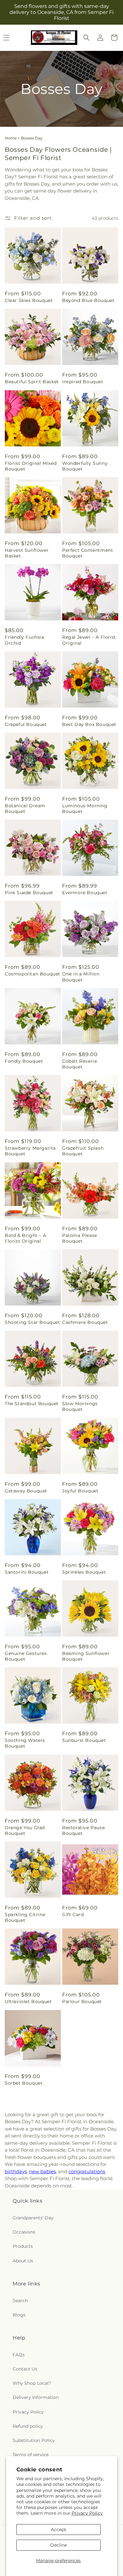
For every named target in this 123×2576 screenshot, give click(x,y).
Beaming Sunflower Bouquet (86, 1656)
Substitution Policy (34, 2440)
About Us (23, 2261)
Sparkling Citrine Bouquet (25, 1917)
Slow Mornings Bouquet (80, 1406)
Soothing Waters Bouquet (25, 1743)
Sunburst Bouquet (84, 1740)
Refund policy (28, 2426)
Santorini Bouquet (27, 1572)
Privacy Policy (87, 2513)
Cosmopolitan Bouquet (32, 974)
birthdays (16, 2171)
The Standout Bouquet (32, 1404)
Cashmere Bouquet (85, 1322)
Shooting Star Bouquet (32, 1322)
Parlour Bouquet (82, 2001)
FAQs (19, 2355)
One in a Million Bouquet (81, 977)
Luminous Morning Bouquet (85, 808)
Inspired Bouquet (83, 382)
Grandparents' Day (33, 2218)
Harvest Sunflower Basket (27, 553)
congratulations (87, 2171)
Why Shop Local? (32, 2383)
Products (23, 2246)
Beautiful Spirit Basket (32, 382)
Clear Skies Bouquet (29, 300)
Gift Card (73, 1915)
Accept (59, 2530)
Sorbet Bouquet (24, 2083)
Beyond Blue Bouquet (88, 300)
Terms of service (31, 2455)
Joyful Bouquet (80, 1491)
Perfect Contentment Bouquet (88, 553)
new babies (42, 2171)
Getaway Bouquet (26, 1491)
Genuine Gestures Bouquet (26, 1656)
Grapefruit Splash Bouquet (83, 1151)
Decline (59, 2545)
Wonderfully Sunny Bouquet (85, 466)
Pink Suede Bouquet (29, 893)
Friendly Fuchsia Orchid (24, 640)
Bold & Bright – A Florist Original (25, 1238)
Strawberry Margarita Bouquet (30, 1151)
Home (11, 138)
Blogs (19, 2315)
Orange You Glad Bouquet (25, 1830)
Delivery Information (36, 2397)
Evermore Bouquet (85, 893)
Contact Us (25, 2369)
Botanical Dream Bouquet (25, 808)
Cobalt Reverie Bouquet (79, 1064)
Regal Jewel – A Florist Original (89, 640)
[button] (86, 38)
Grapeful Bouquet (26, 724)
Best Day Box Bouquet (89, 724)
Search (20, 2301)
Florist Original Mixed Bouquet (31, 466)
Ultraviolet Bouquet (28, 2001)
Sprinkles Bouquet (84, 1572)
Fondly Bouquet (24, 1061)
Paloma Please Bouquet (80, 1238)
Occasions (24, 2232)
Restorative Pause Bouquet (83, 1830)
